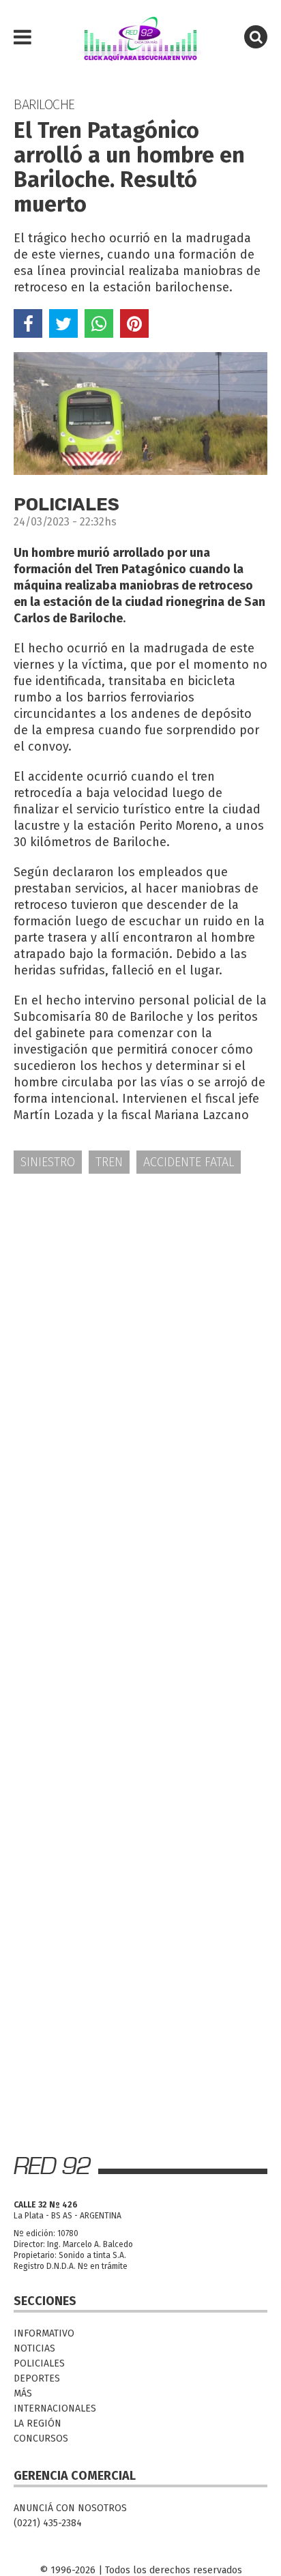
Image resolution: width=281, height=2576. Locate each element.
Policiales (39, 2363)
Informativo (44, 2333)
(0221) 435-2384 (48, 2523)
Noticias (34, 2348)
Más (23, 2393)
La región (38, 2423)
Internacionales (55, 2408)
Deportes (37, 2378)
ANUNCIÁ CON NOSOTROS (70, 2508)
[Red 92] (140, 38)
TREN (109, 1162)
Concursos (41, 2438)
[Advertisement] (140, 1336)
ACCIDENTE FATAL (189, 1162)
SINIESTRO (48, 1162)
